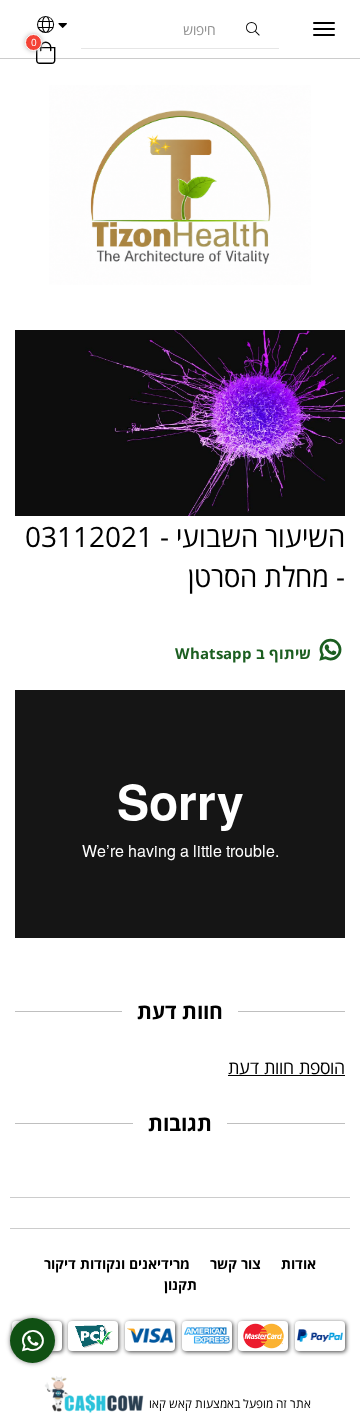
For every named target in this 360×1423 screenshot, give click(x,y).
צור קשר (235, 1263)
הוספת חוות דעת (286, 1067)
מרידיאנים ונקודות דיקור (117, 1263)
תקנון (180, 1284)
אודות (298, 1263)
